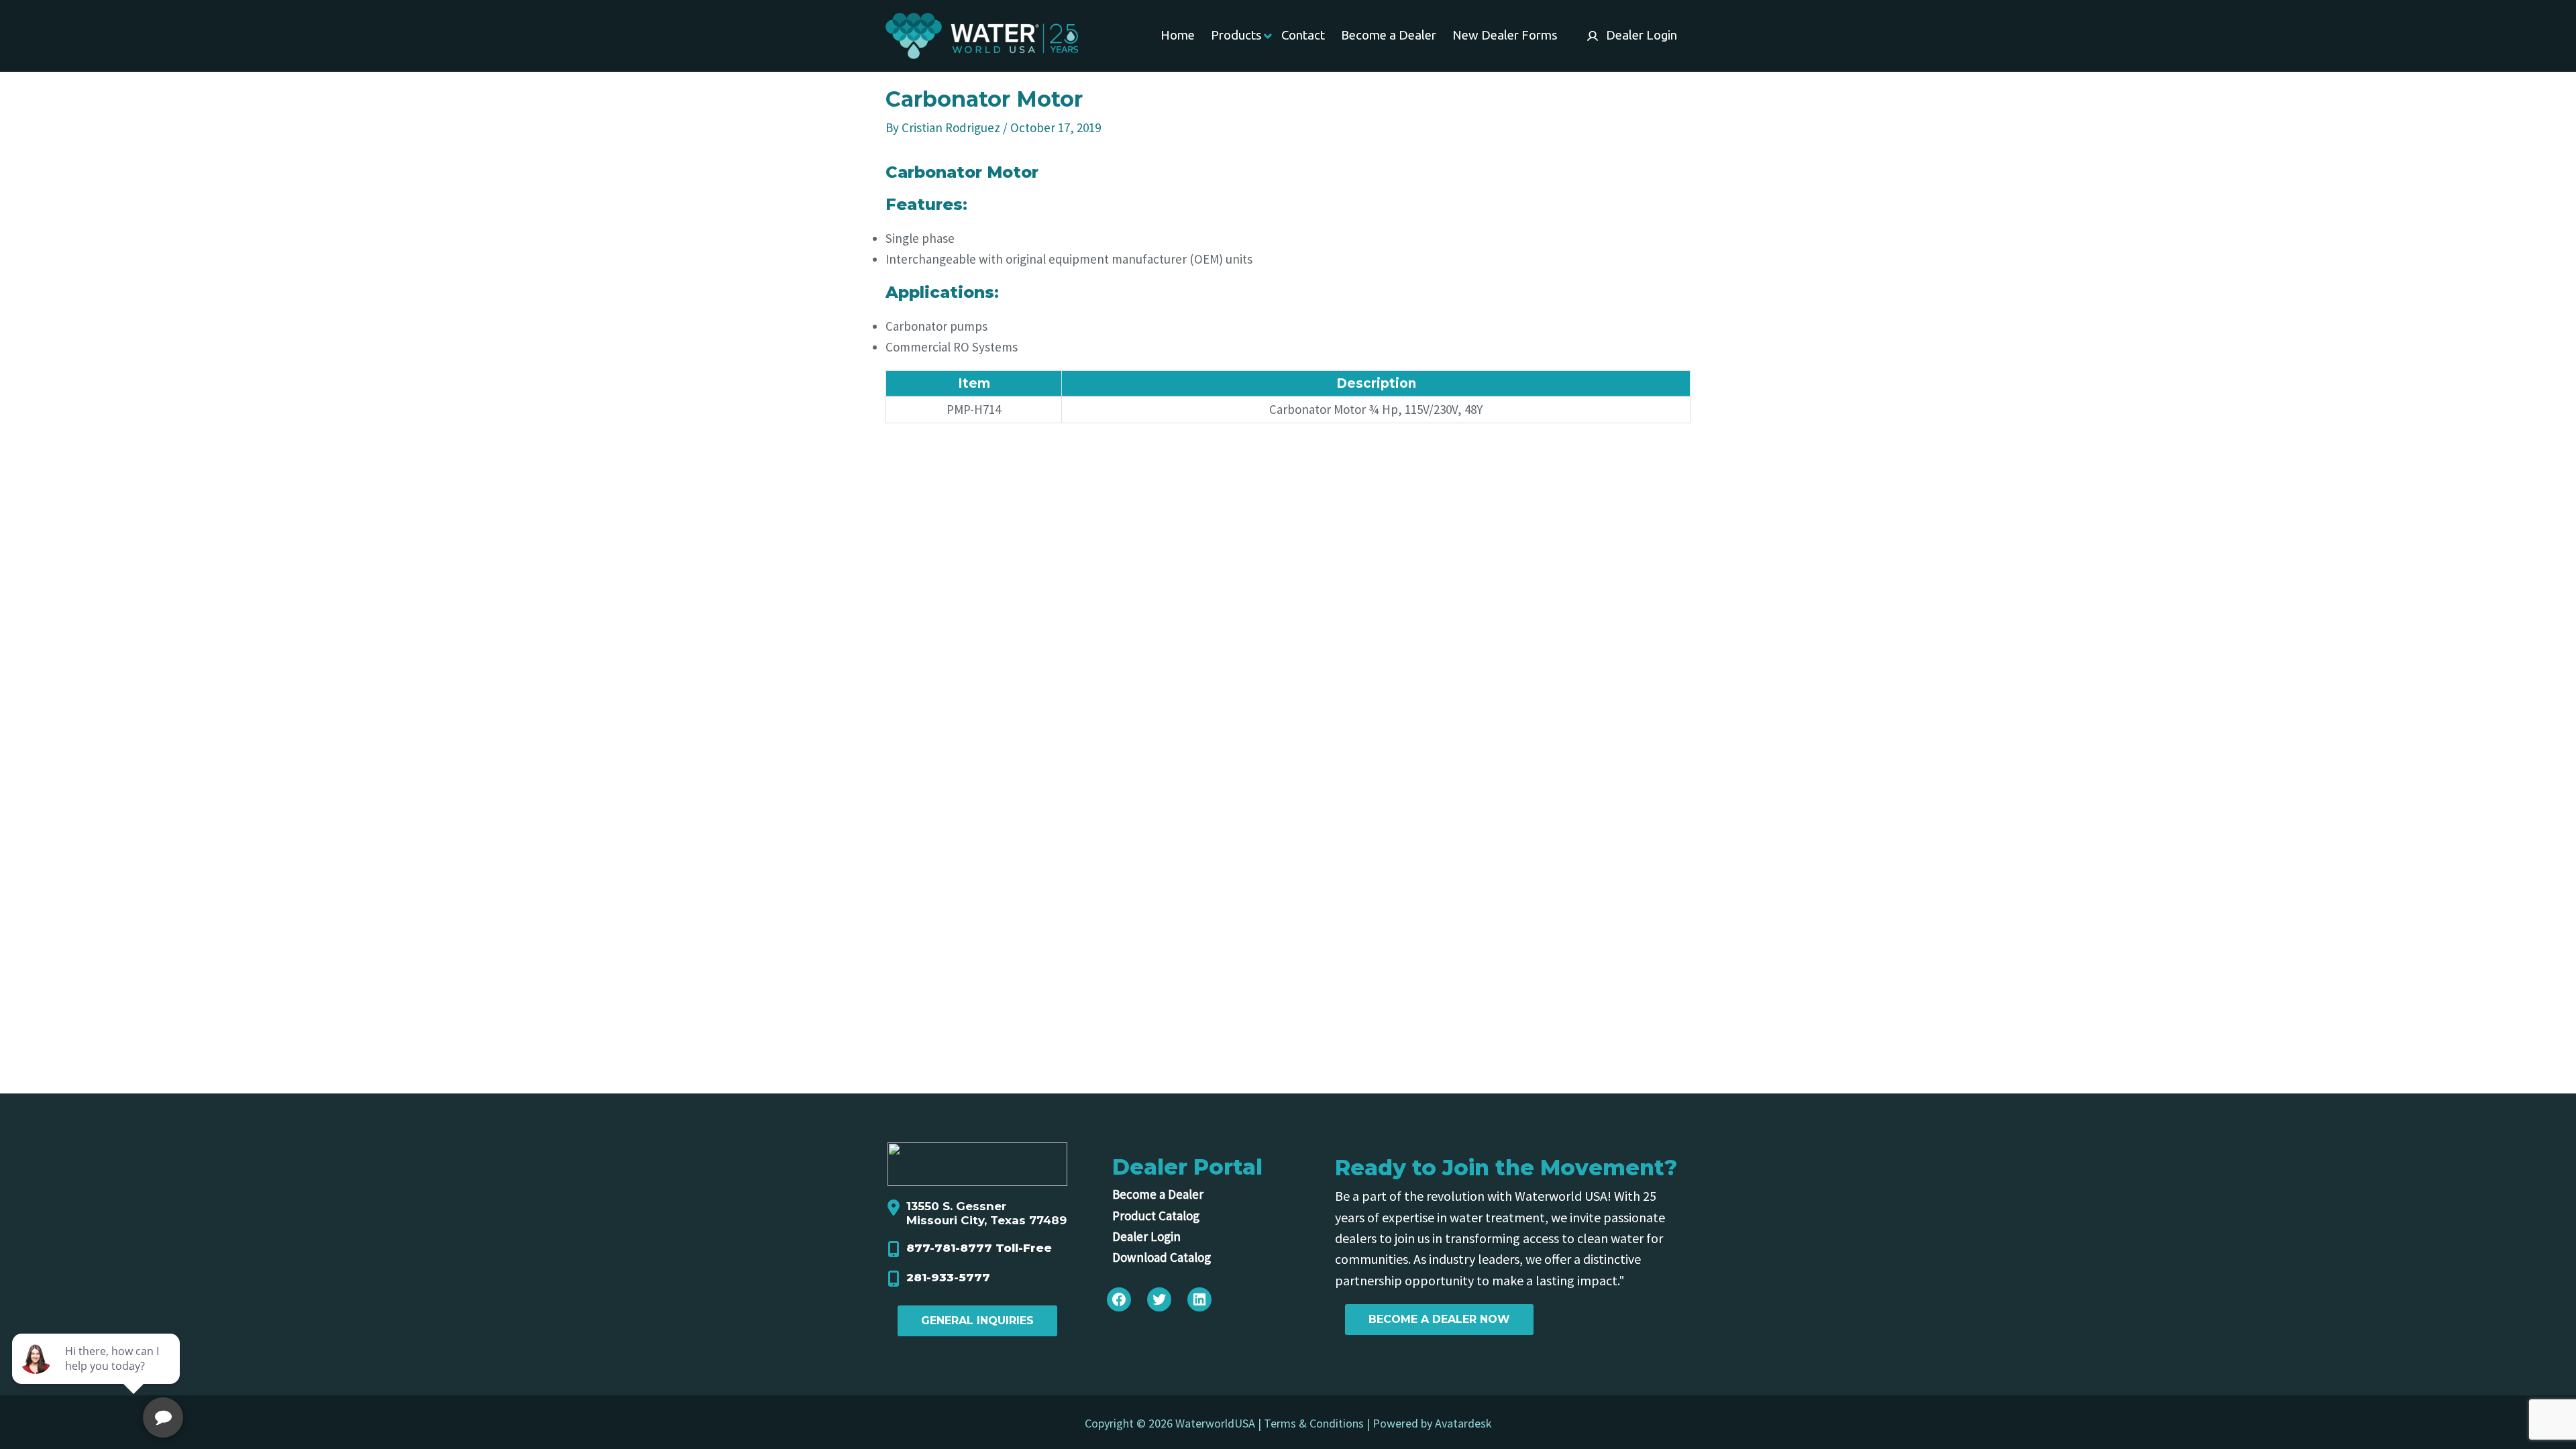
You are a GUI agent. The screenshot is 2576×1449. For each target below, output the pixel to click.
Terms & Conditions (1314, 1423)
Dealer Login (1146, 1236)
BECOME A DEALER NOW (1439, 1319)
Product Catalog (1156, 1216)
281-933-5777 (948, 1277)
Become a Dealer (1158, 1194)
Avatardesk (1463, 1423)
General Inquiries (977, 1321)
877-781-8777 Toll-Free (979, 1248)
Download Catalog (1162, 1257)
